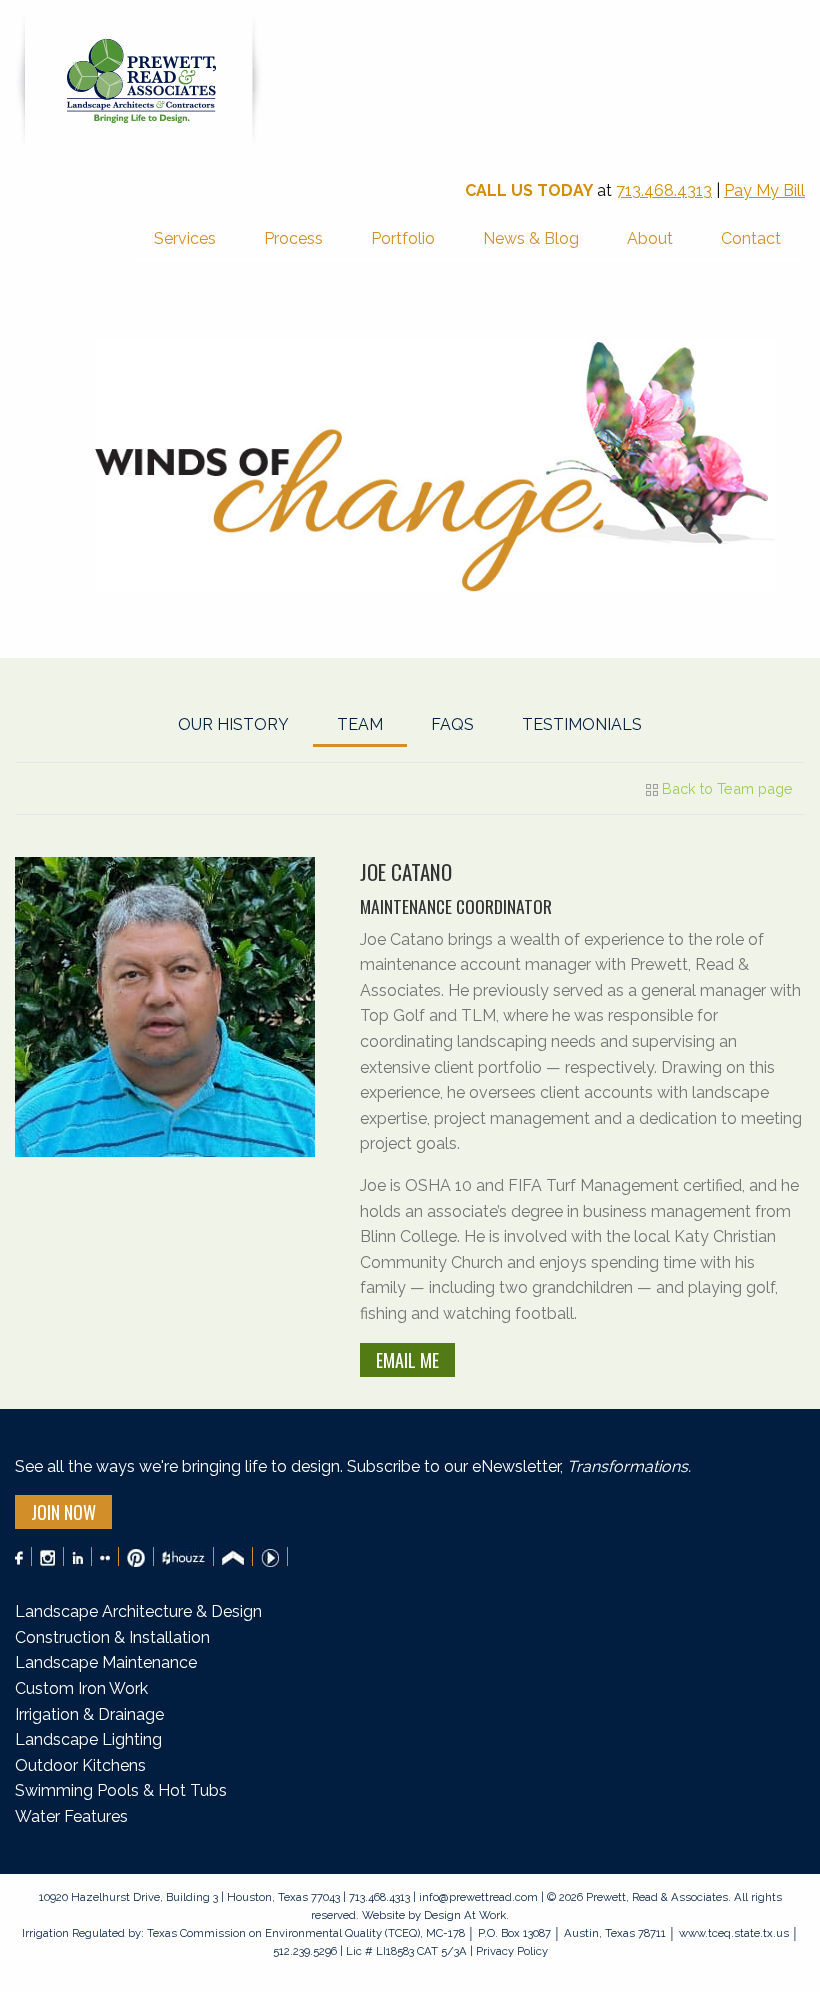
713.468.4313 (664, 190)
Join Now (63, 1512)
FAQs (452, 724)
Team (360, 724)
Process (293, 238)
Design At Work (465, 1915)
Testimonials (582, 724)
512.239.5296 (305, 1951)
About (650, 238)
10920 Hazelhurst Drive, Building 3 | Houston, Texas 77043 (191, 1897)
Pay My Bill (764, 190)
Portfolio (403, 238)
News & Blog (531, 238)
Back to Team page (725, 788)
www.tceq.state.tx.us (734, 1933)
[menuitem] (185, 240)
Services (185, 238)
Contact (751, 238)
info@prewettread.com (478, 1897)
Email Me (407, 1360)
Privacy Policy (510, 1951)
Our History (233, 724)
